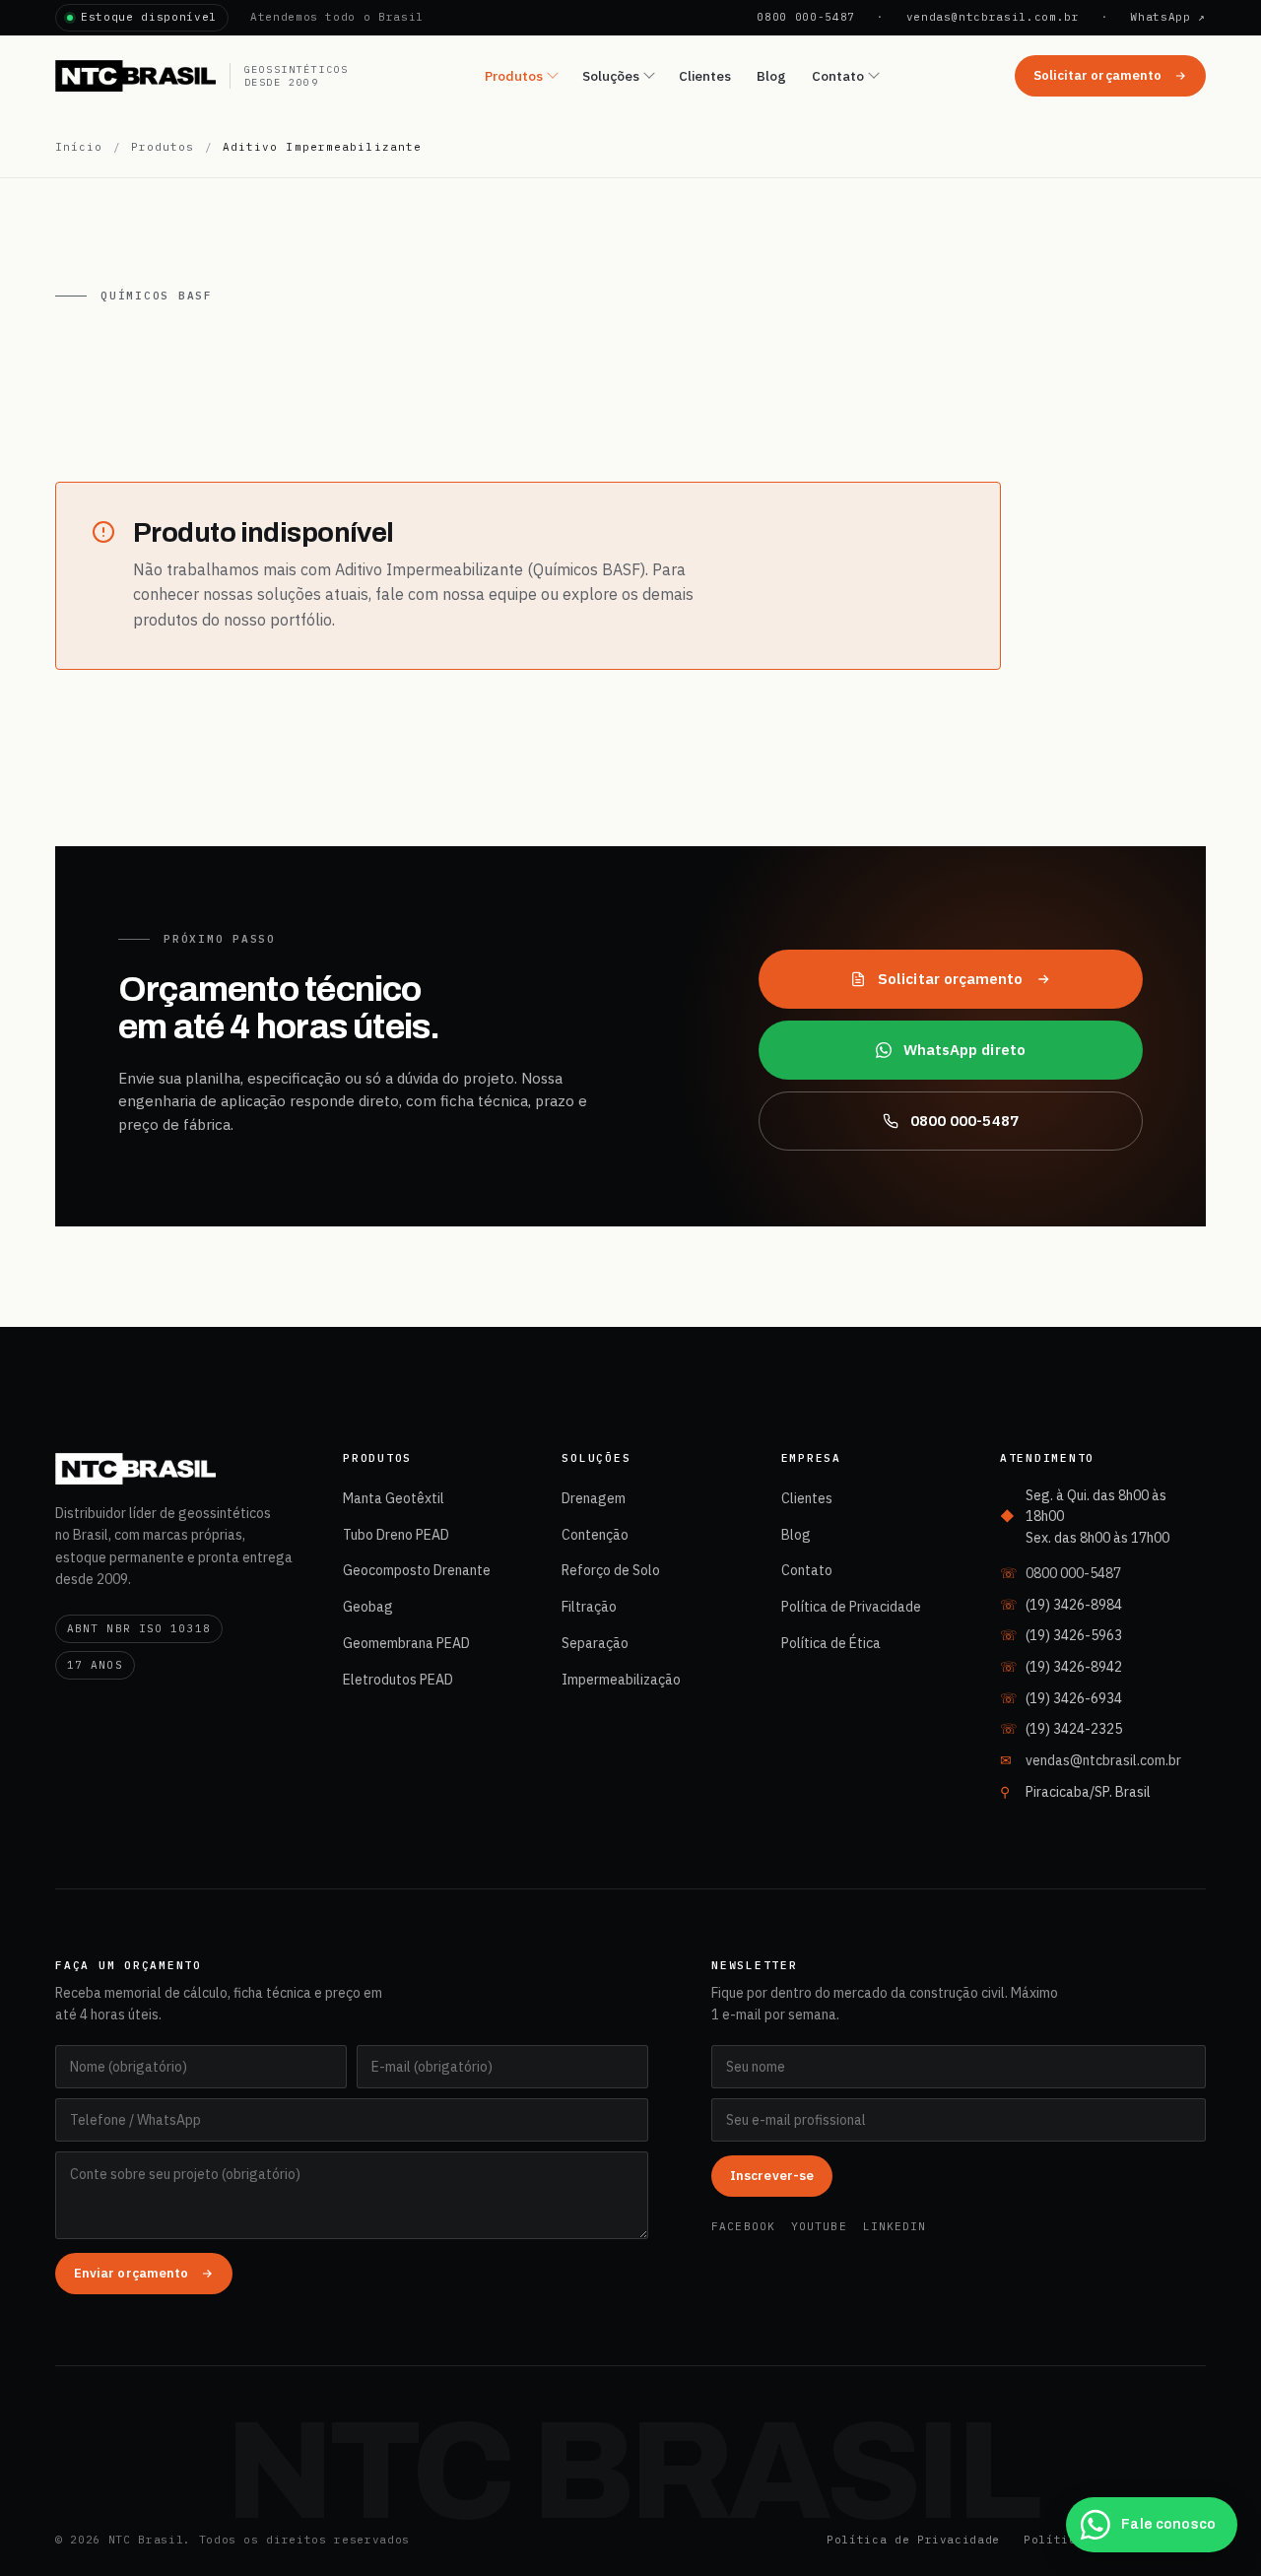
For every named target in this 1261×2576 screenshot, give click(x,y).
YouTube (819, 2226)
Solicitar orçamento (1097, 75)
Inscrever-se (772, 2176)
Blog (771, 76)
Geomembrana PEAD (406, 1643)
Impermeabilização (621, 1680)
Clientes (705, 76)
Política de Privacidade (851, 1607)
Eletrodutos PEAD (398, 1680)
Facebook (743, 2226)
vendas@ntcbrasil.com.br (993, 17)
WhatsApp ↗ (1168, 17)
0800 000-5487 (806, 17)
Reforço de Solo (611, 1570)
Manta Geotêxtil (394, 1498)
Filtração (589, 1607)
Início (79, 147)
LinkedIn (895, 2226)
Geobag (368, 1607)
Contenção (595, 1535)
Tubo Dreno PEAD (396, 1535)
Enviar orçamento (131, 2273)
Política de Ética (831, 1643)
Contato (838, 76)
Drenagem (594, 1498)
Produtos (514, 76)
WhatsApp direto (964, 1050)
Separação (595, 1643)
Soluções (611, 76)
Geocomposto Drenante (417, 1570)
